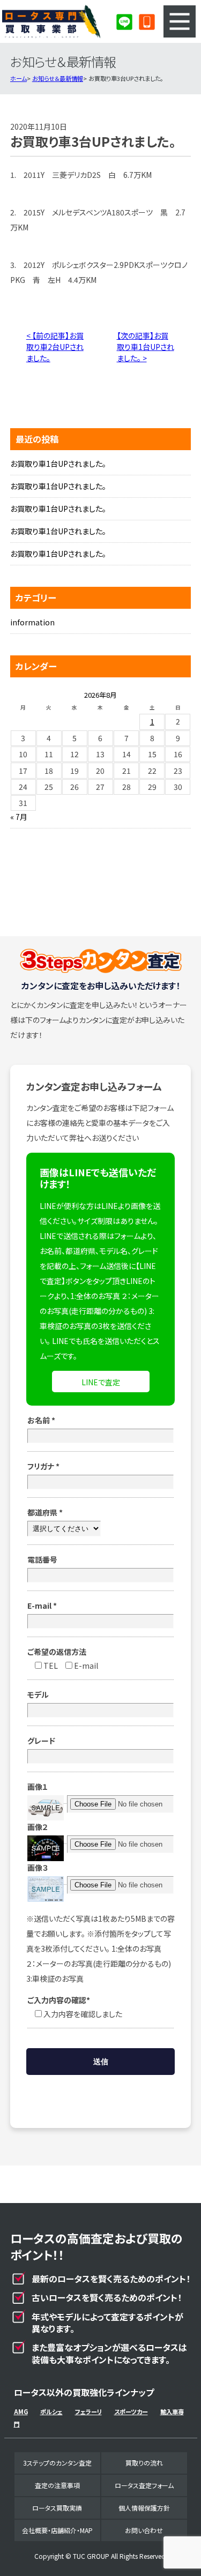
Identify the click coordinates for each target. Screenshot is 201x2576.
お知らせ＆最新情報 (58, 78)
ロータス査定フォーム (144, 2485)
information (32, 622)
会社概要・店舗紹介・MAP (57, 2530)
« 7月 (19, 817)
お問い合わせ (144, 2530)
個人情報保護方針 (144, 2508)
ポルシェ (51, 2411)
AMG (21, 2411)
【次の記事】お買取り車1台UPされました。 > (146, 347)
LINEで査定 (101, 1382)
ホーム (18, 78)
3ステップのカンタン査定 (57, 2463)
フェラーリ (88, 2411)
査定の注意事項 (57, 2485)
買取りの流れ (144, 2463)
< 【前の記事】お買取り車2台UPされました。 (55, 347)
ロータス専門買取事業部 (51, 21)
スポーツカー (131, 2411)
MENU (180, 21)
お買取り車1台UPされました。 (58, 464)
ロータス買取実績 (57, 2508)
